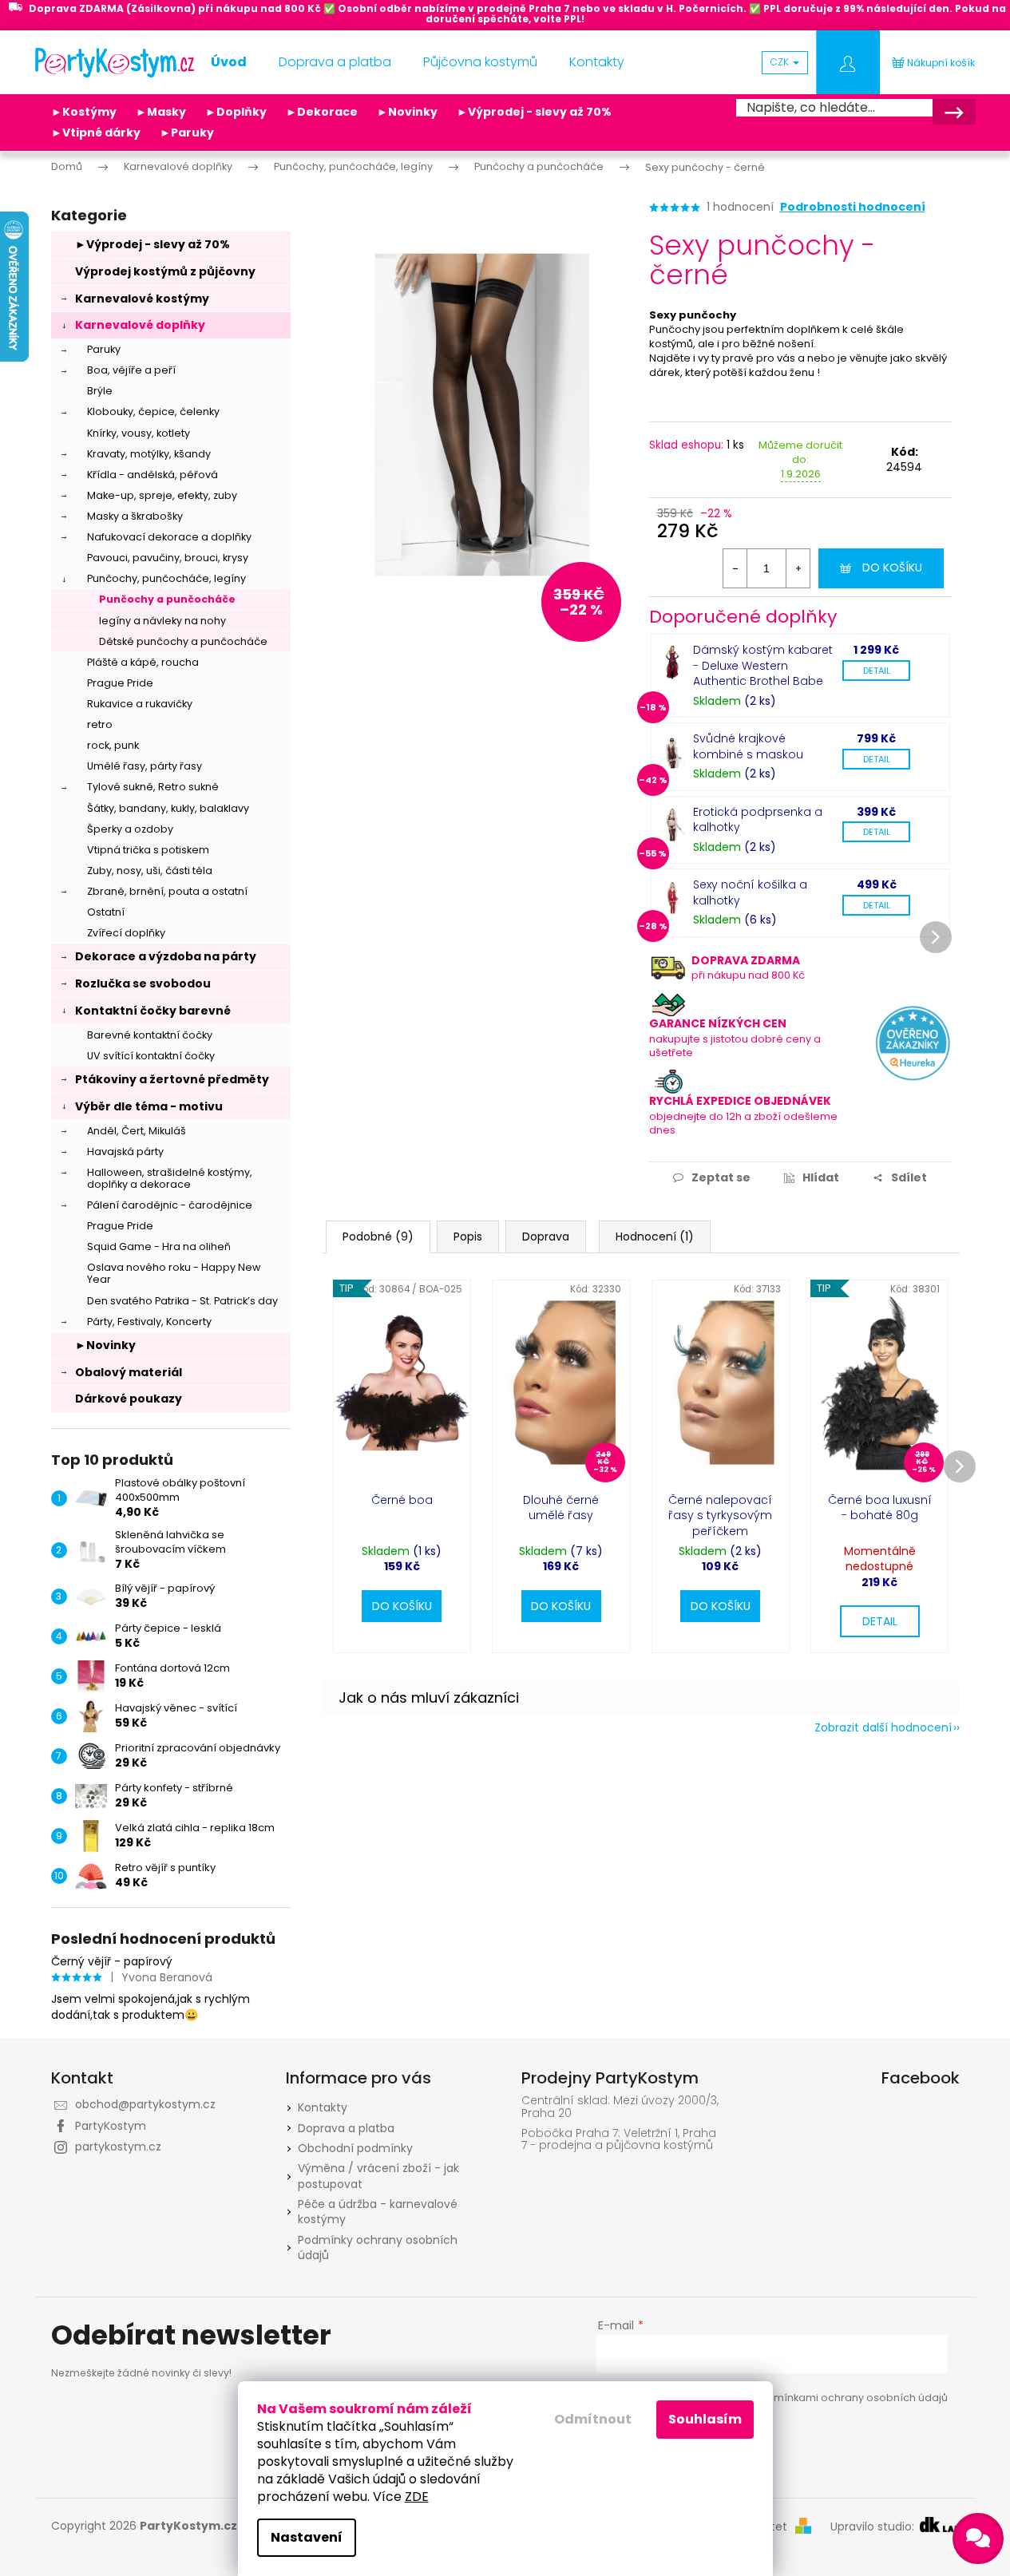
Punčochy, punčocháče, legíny (166, 578)
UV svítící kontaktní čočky (151, 1056)
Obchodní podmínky (355, 2148)
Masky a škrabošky (135, 516)
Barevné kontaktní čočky (150, 1035)
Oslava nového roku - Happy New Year (174, 1273)
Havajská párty (125, 1151)
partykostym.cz (118, 2147)
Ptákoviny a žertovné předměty (172, 1079)
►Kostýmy (84, 112)
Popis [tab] (468, 1237)
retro (100, 724)
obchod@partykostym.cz (145, 2104)
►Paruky (187, 133)
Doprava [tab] (546, 1237)
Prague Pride (120, 683)
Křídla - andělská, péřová (152, 475)
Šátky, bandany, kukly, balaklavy (168, 808)
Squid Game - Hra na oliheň (159, 1246)
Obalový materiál (129, 1372)
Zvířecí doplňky (126, 933)
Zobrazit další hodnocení (883, 1727)
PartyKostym (111, 2126)
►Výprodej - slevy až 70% (534, 112)
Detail (877, 671)
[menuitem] (229, 62)
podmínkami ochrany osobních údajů (850, 2398)
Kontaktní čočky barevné (153, 1011)
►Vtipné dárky (96, 133)
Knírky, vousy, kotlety (139, 433)
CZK (781, 62)
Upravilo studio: (874, 2527)
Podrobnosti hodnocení (853, 207)
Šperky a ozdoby (130, 829)
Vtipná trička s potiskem (148, 850)
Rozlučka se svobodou (143, 983)
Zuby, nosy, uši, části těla (150, 871)
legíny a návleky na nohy (162, 621)
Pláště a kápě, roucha (143, 662)
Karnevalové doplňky (140, 325)
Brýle (100, 391)
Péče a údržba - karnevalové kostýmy (378, 2212)
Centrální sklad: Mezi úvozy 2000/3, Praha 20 (620, 2107)
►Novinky (407, 112)
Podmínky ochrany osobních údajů (378, 2248)
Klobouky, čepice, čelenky (153, 412)
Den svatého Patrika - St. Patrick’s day (182, 1301)
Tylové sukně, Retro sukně (153, 787)
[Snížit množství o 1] (735, 568)
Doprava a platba (346, 2128)
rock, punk (113, 745)
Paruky (104, 349)
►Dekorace (322, 112)
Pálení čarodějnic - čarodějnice (170, 1205)
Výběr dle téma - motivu (149, 1106)
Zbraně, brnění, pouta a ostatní (167, 891)
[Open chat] (978, 2538)
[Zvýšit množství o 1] (798, 568)
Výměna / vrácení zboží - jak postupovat (378, 2176)
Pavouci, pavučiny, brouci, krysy (168, 558)
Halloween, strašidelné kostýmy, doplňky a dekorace (170, 1178)
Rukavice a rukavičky (140, 704)
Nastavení (307, 2537)
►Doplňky (236, 112)
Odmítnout (593, 2419)
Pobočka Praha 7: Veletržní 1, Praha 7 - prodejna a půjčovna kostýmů (619, 2140)
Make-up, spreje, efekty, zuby (162, 495)
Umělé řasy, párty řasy (145, 766)
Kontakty (323, 2107)
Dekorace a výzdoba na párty (166, 956)
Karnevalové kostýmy (142, 299)
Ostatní (106, 912)
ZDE (417, 2497)
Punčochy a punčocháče (167, 599)
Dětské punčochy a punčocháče (183, 641)
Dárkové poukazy (129, 1399)
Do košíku (892, 568)
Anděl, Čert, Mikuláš (137, 1131)
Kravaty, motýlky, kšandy (149, 454)
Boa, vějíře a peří (131, 370)
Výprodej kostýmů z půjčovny (165, 271)
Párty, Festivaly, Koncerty (149, 1322)
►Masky (161, 112)
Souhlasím (705, 2419)
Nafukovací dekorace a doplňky (169, 537)
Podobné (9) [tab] (378, 1237)
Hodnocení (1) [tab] (655, 1237)
